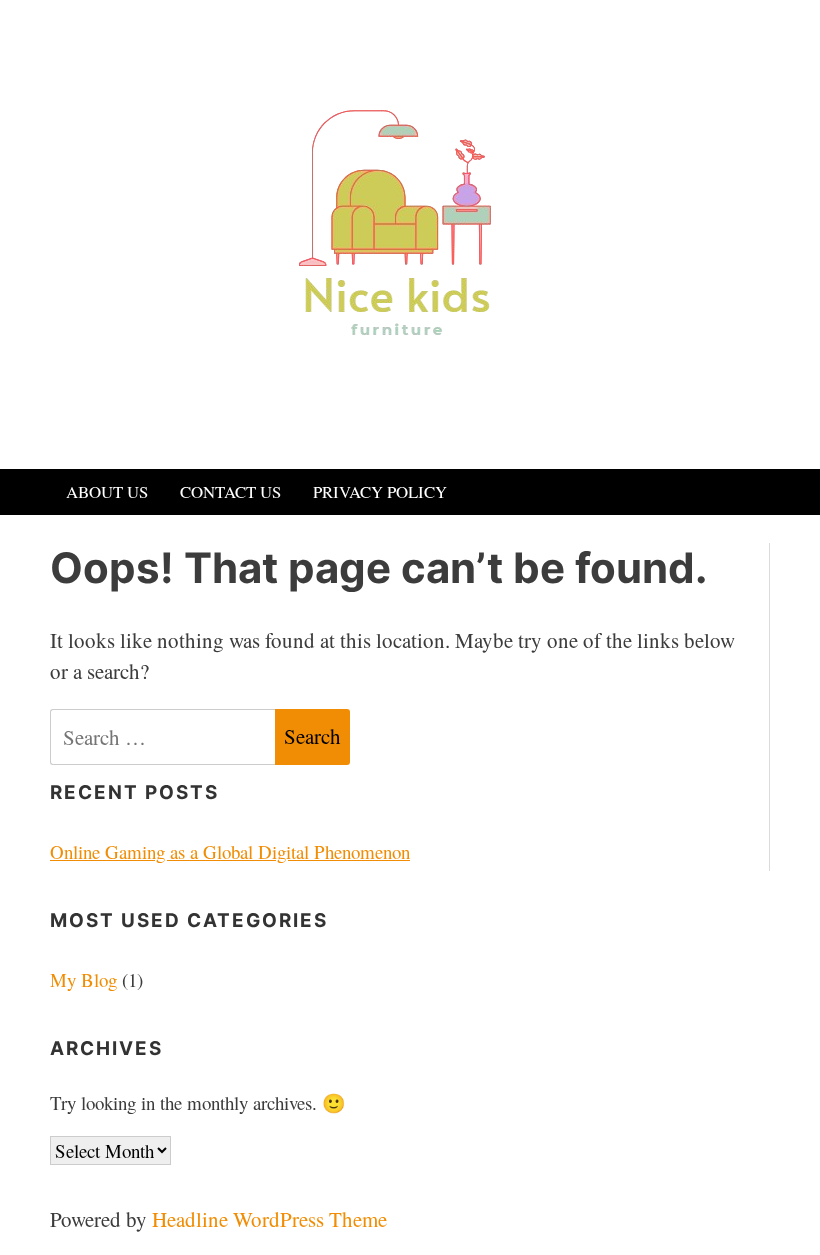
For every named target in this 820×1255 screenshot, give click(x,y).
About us (107, 491)
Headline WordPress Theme (269, 1219)
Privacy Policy (380, 491)
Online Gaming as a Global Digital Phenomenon (230, 851)
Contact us (230, 491)
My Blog (83, 979)
